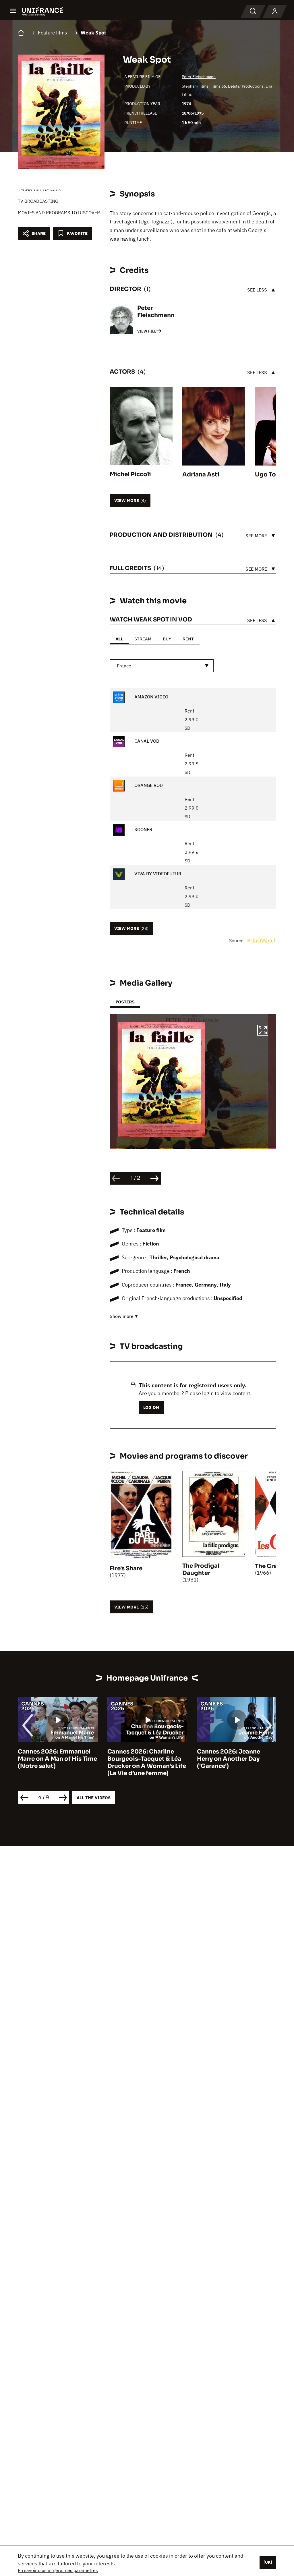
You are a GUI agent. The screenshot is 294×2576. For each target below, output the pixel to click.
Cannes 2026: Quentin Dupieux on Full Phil (230, 1755)
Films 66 (218, 86)
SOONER (143, 829)
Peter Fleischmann (199, 77)
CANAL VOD (146, 741)
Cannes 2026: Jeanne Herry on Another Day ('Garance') (139, 1759)
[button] (263, 1031)
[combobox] (162, 666)
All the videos (94, 1798)
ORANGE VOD (148, 785)
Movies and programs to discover (59, 213)
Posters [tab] (125, 1002)
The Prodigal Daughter (201, 1569)
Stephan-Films (195, 86)
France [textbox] (124, 666)
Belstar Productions (246, 86)
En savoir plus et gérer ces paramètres (58, 2570)
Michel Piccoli (130, 474)
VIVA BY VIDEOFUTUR (157, 874)
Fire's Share (126, 1568)
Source (237, 941)
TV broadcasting (38, 201)
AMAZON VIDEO (151, 697)
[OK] (268, 2562)
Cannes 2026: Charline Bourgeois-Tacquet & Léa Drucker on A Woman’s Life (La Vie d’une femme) (57, 1762)
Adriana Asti (201, 475)
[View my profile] (275, 11)
